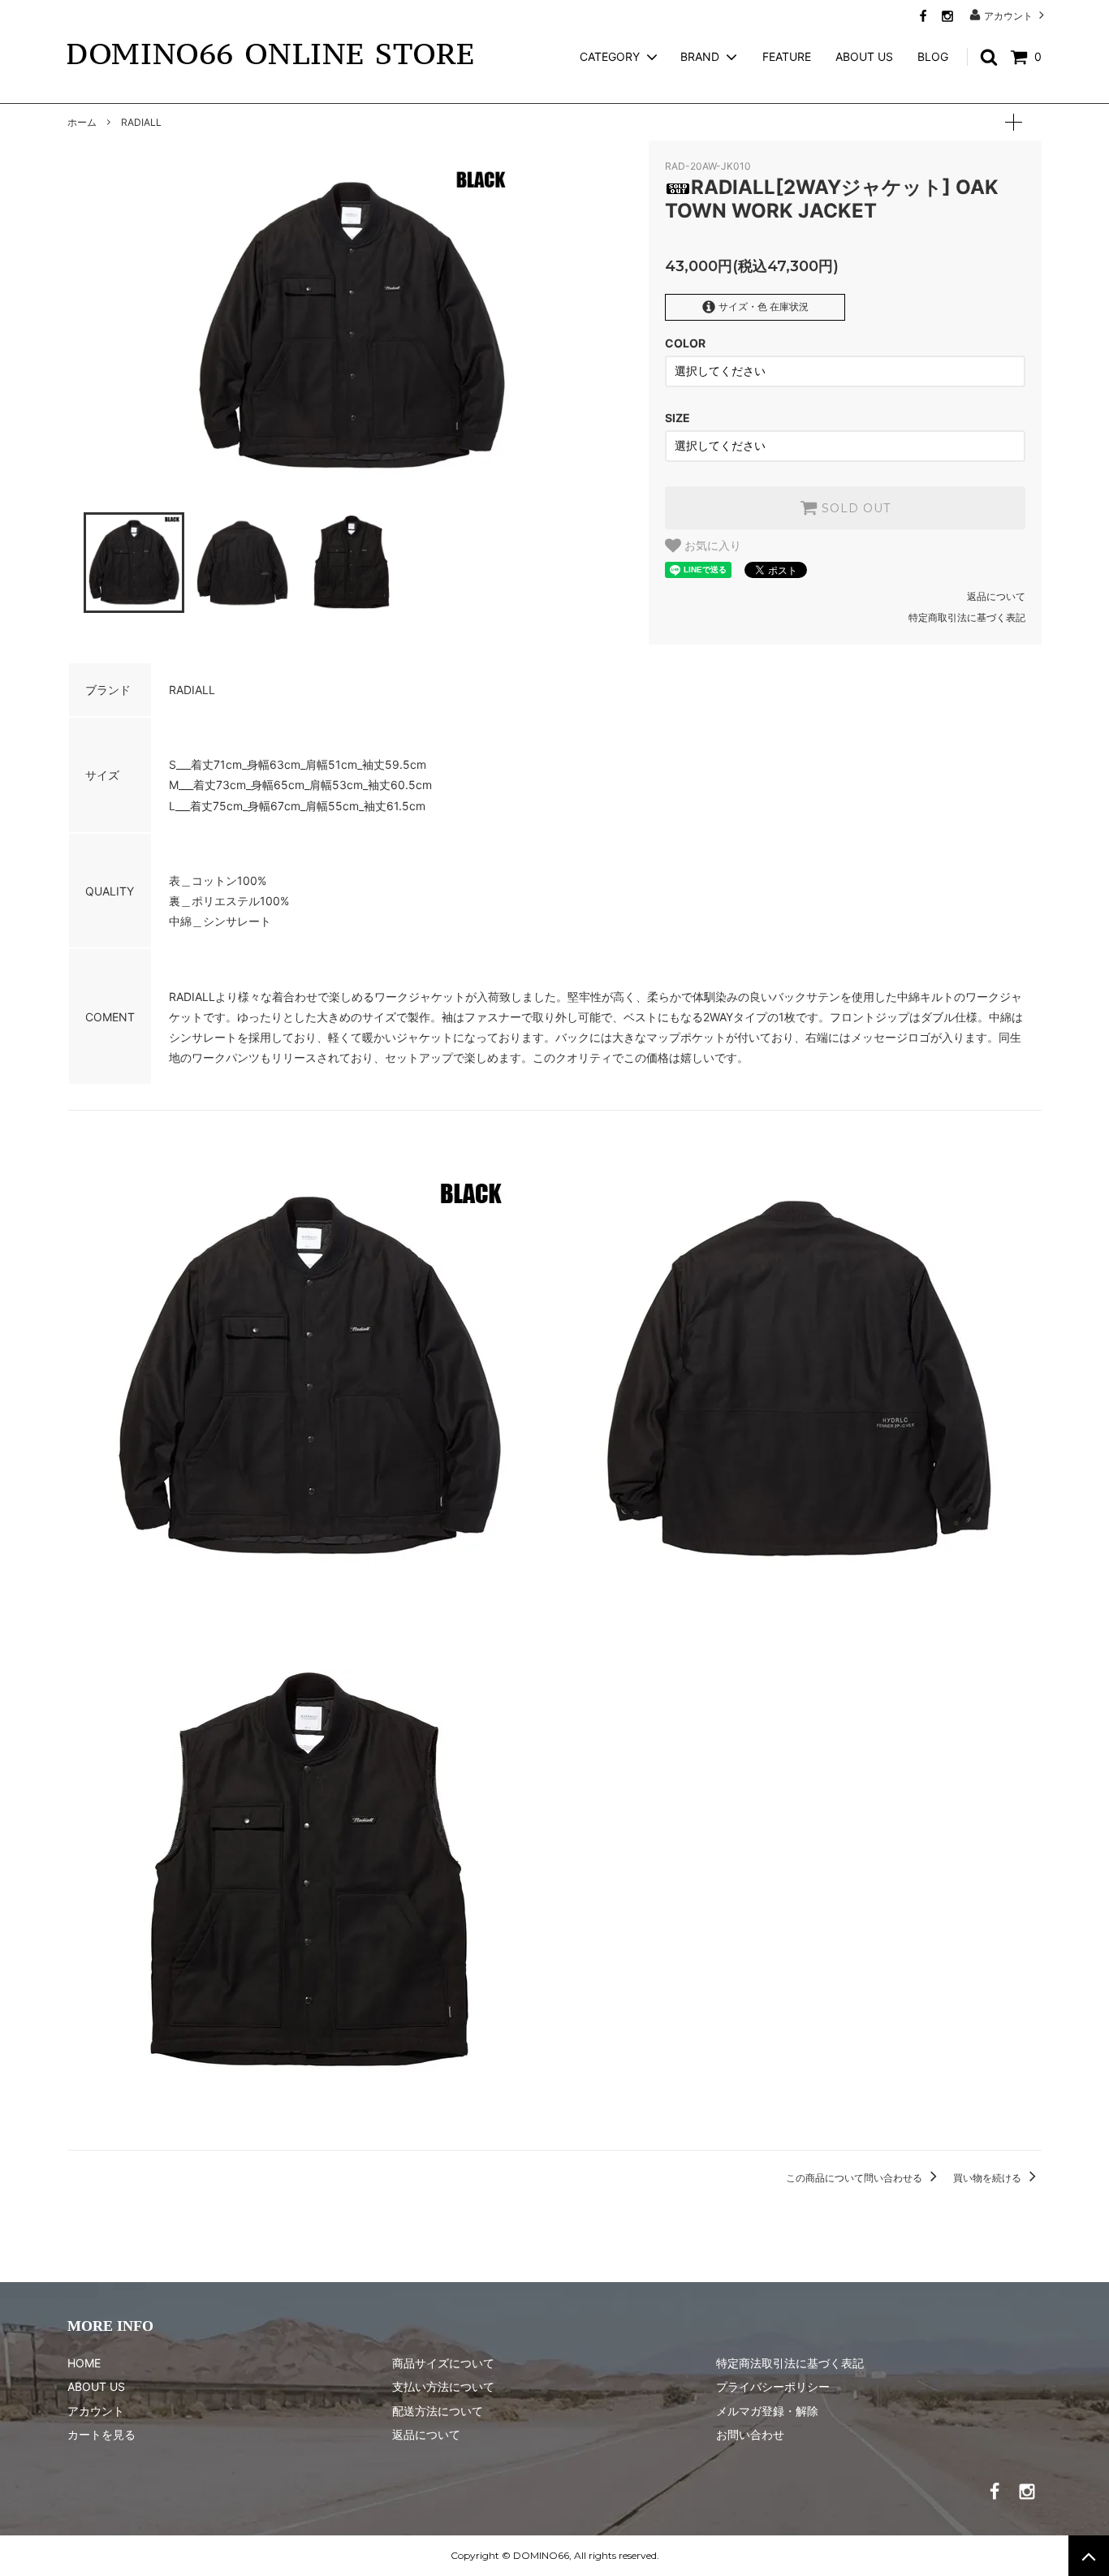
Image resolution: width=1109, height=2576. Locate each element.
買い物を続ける (988, 2178)
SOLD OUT (854, 508)
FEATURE (787, 56)
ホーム (82, 122)
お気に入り (711, 546)
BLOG (933, 56)
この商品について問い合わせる (855, 2178)
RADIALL (141, 122)
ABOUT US (864, 56)
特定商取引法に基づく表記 (967, 617)
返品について (996, 596)
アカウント (1008, 15)
